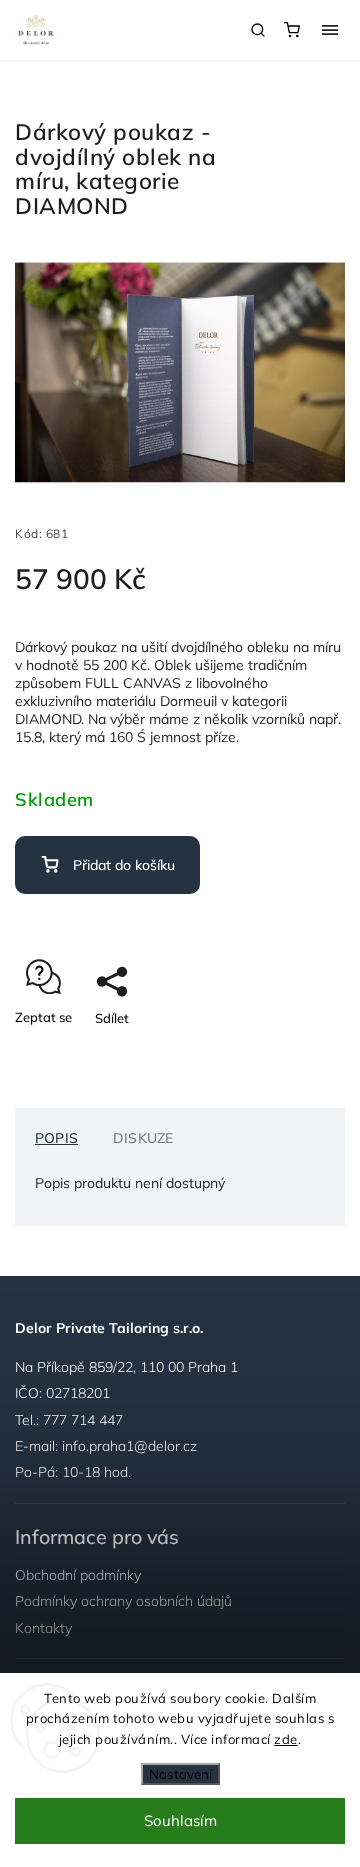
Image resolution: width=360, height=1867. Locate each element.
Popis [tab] (56, 1138)
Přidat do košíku (124, 865)
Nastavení (180, 1774)
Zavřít (296, 1053)
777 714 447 (83, 1420)
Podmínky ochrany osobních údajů (123, 1601)
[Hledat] (258, 30)
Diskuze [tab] (143, 1138)
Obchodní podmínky (78, 1575)
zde (286, 1739)
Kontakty (43, 1628)
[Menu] (330, 30)
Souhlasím (180, 1820)
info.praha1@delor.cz (129, 1446)
